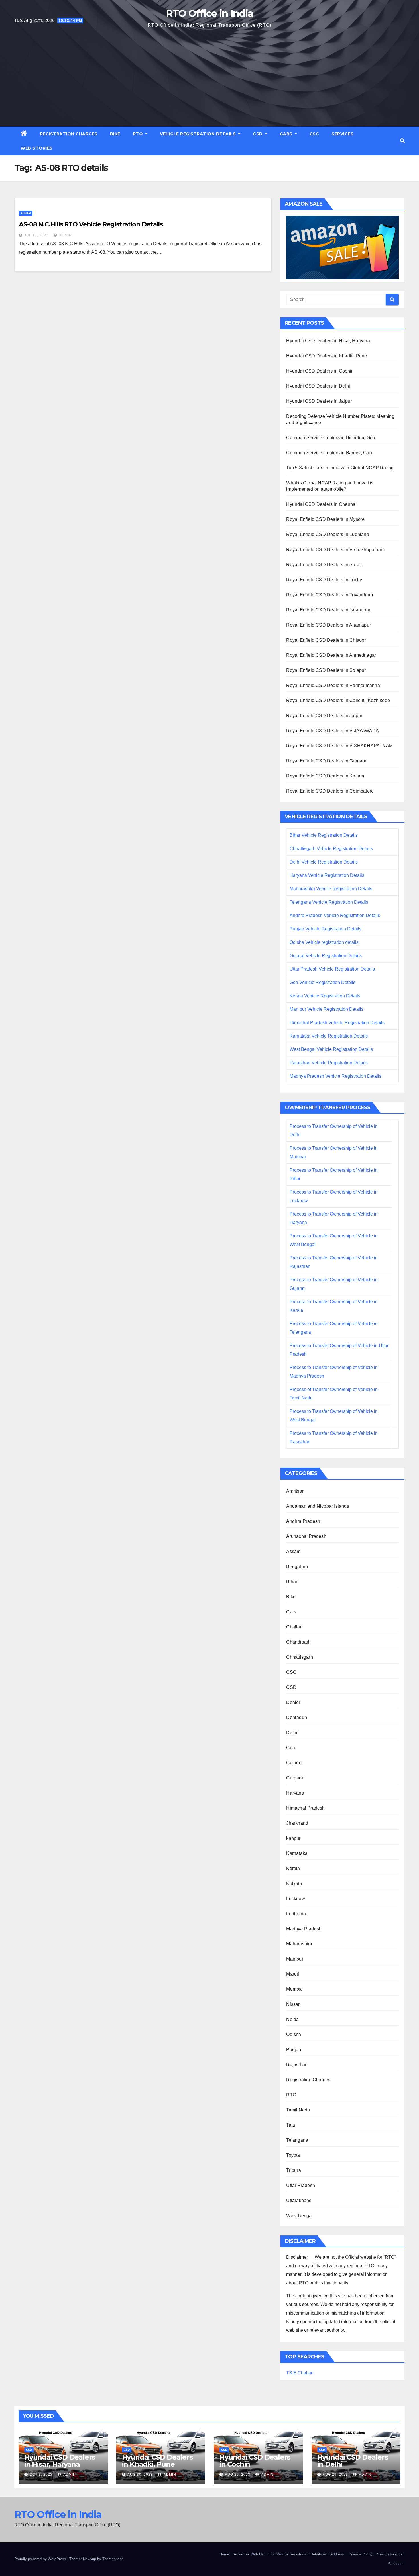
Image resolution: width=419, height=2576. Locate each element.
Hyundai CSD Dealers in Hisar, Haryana (328, 341)
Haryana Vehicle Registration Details (327, 875)
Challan (294, 1627)
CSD (258, 134)
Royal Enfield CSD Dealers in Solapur (326, 670)
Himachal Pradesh (305, 1808)
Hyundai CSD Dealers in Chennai (321, 504)
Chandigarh (298, 1642)
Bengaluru (297, 1567)
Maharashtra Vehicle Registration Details (331, 889)
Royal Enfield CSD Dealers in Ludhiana (328, 534)
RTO (139, 134)
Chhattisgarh (299, 1657)
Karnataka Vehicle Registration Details (329, 1036)
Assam (26, 213)
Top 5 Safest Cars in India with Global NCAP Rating (340, 468)
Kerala (293, 1868)
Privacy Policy (361, 2554)
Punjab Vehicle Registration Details (326, 929)
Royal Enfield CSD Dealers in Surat (323, 565)
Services (342, 134)
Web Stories (37, 148)
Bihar (292, 1582)
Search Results (390, 2554)
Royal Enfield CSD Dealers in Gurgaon (327, 761)
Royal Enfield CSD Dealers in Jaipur (324, 716)
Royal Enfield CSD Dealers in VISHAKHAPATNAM (339, 746)
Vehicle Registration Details (199, 134)
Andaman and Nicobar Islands (318, 1506)
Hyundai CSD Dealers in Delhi (318, 386)
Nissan (293, 2004)
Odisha (294, 2034)
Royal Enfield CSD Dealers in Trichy (324, 580)
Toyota (293, 2155)
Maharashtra (299, 1944)
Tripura (293, 2170)
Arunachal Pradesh (306, 1536)
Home (224, 2554)
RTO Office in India (210, 13)
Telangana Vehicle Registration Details (329, 902)
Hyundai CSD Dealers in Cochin (320, 371)
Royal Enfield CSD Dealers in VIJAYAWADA (332, 731)
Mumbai (294, 1989)
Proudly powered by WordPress (41, 2559)
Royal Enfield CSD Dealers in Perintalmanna (333, 685)
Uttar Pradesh (301, 2185)
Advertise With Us (249, 2554)
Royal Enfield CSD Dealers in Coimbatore (330, 791)
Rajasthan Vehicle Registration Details (329, 1063)
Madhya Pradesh (304, 1929)
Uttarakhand (299, 2200)
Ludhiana (296, 1914)
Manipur (295, 1959)
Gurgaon (295, 1778)
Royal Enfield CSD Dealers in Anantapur (329, 625)
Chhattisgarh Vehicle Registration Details (331, 849)
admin (65, 235)
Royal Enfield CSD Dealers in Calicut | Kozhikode (338, 700)
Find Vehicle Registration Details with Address (306, 2554)
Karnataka (297, 1853)
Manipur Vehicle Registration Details (327, 1009)
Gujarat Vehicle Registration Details (326, 956)
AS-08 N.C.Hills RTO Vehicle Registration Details (91, 224)
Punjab (294, 2050)
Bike (115, 134)
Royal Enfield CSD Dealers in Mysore (325, 519)
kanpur (293, 1838)
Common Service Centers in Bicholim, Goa (331, 438)
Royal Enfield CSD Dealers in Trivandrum (329, 595)
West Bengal (299, 2216)
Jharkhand (297, 1823)
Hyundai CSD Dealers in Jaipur (319, 401)
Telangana (297, 2140)
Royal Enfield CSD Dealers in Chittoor (326, 640)
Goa (291, 1748)
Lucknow (295, 1899)
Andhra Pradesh (303, 1521)
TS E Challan (300, 2373)
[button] (402, 141)
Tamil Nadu (298, 2110)
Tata (291, 2125)
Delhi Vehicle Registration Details (324, 862)
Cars (287, 134)
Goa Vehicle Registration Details (323, 982)
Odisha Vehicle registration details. (325, 942)
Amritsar (295, 1491)
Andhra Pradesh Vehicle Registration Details (335, 915)
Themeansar (112, 2559)
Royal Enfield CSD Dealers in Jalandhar (328, 610)
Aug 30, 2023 (140, 2475)
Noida (292, 2019)
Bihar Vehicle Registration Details (324, 835)
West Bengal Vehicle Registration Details (331, 1049)
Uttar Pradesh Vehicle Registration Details (332, 969)
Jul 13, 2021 (36, 235)
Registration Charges (69, 134)
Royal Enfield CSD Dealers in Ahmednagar (331, 655)
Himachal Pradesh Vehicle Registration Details (337, 1023)
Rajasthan (297, 2065)
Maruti (293, 1974)
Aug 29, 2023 (238, 2475)
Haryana (295, 1793)
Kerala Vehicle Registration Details (325, 996)
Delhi (292, 1733)
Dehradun (297, 1717)
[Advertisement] (209, 77)
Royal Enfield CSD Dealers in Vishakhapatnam (335, 550)
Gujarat (294, 1763)
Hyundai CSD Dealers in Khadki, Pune (327, 356)
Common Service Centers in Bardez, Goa (329, 453)
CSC (314, 134)
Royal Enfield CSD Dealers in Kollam (325, 776)
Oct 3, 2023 (41, 2475)
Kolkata (294, 1884)
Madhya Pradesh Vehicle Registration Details (335, 1076)
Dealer (293, 1702)
